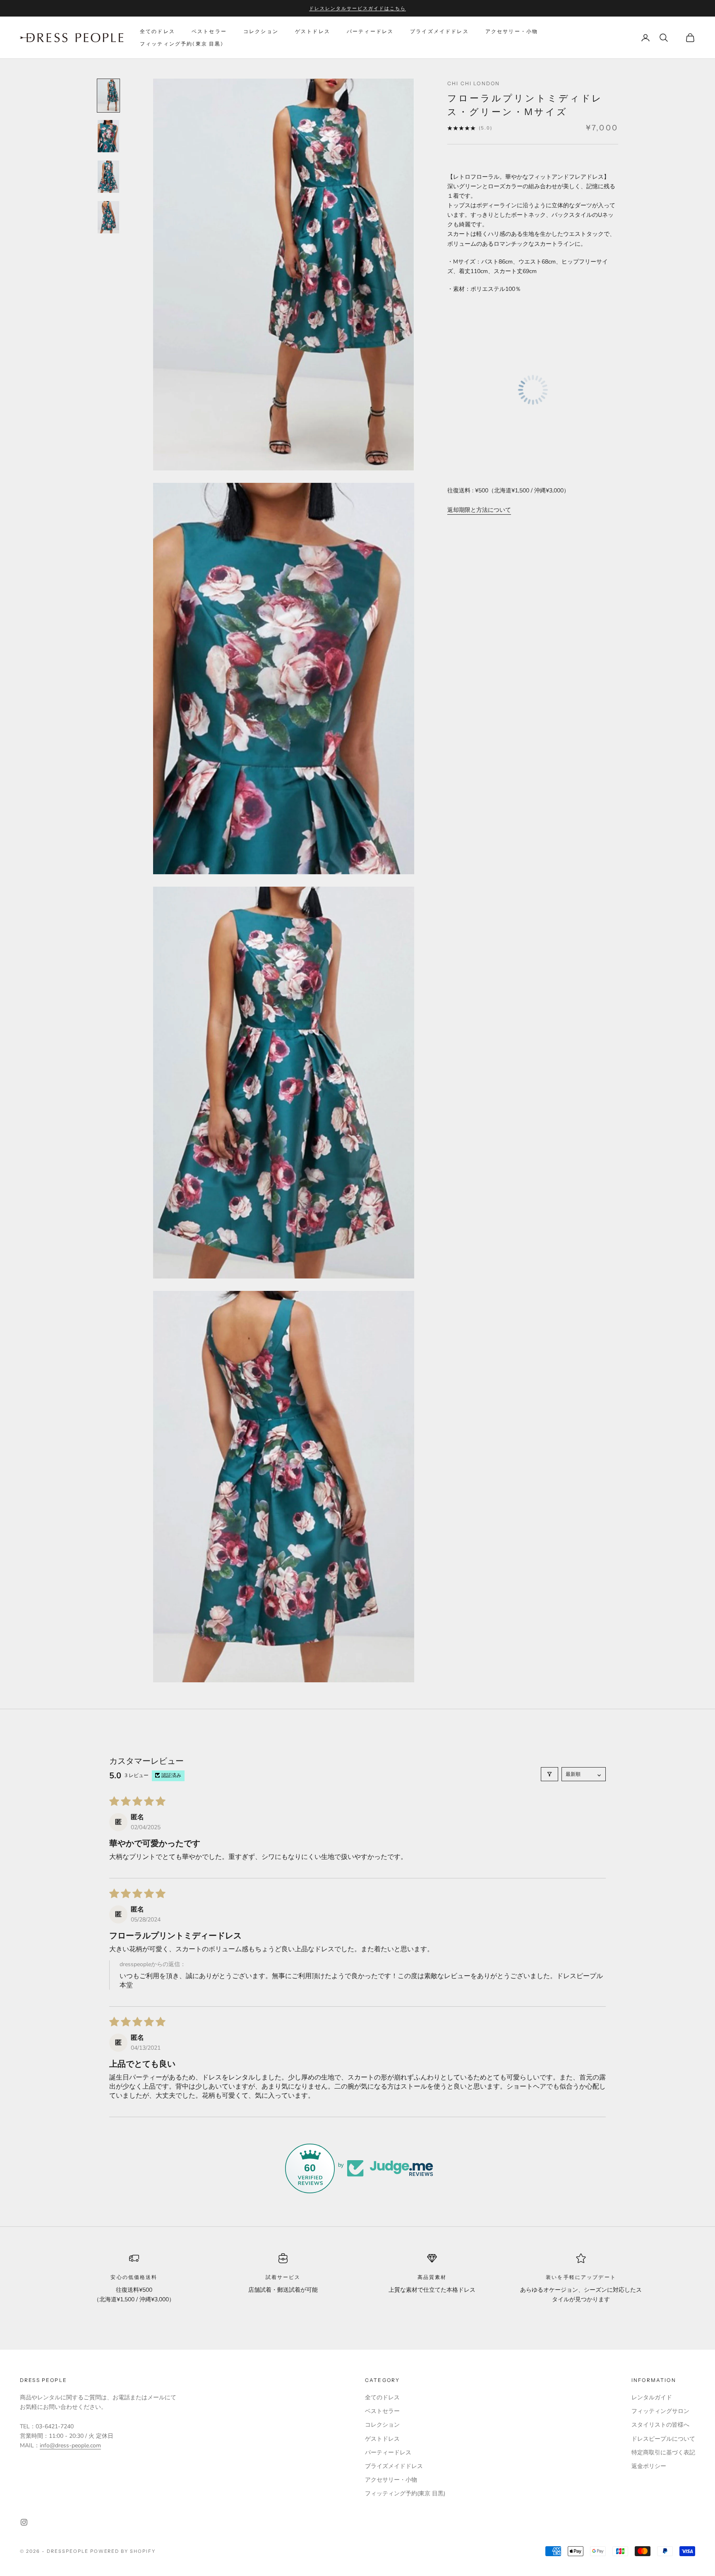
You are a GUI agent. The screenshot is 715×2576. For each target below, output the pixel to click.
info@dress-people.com (70, 2445)
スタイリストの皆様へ (660, 2425)
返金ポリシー (649, 2466)
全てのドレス (157, 31)
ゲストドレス (313, 31)
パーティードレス (370, 31)
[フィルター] (549, 1774)
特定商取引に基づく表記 (663, 2452)
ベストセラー (209, 31)
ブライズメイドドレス (439, 31)
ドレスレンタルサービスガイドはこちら (357, 8)
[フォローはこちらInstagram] (24, 2522)
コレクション (261, 31)
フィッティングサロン (660, 2411)
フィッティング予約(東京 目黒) (182, 44)
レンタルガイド (652, 2397)
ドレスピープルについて (663, 2439)
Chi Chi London (474, 83)
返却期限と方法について (479, 510)
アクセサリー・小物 (512, 31)
